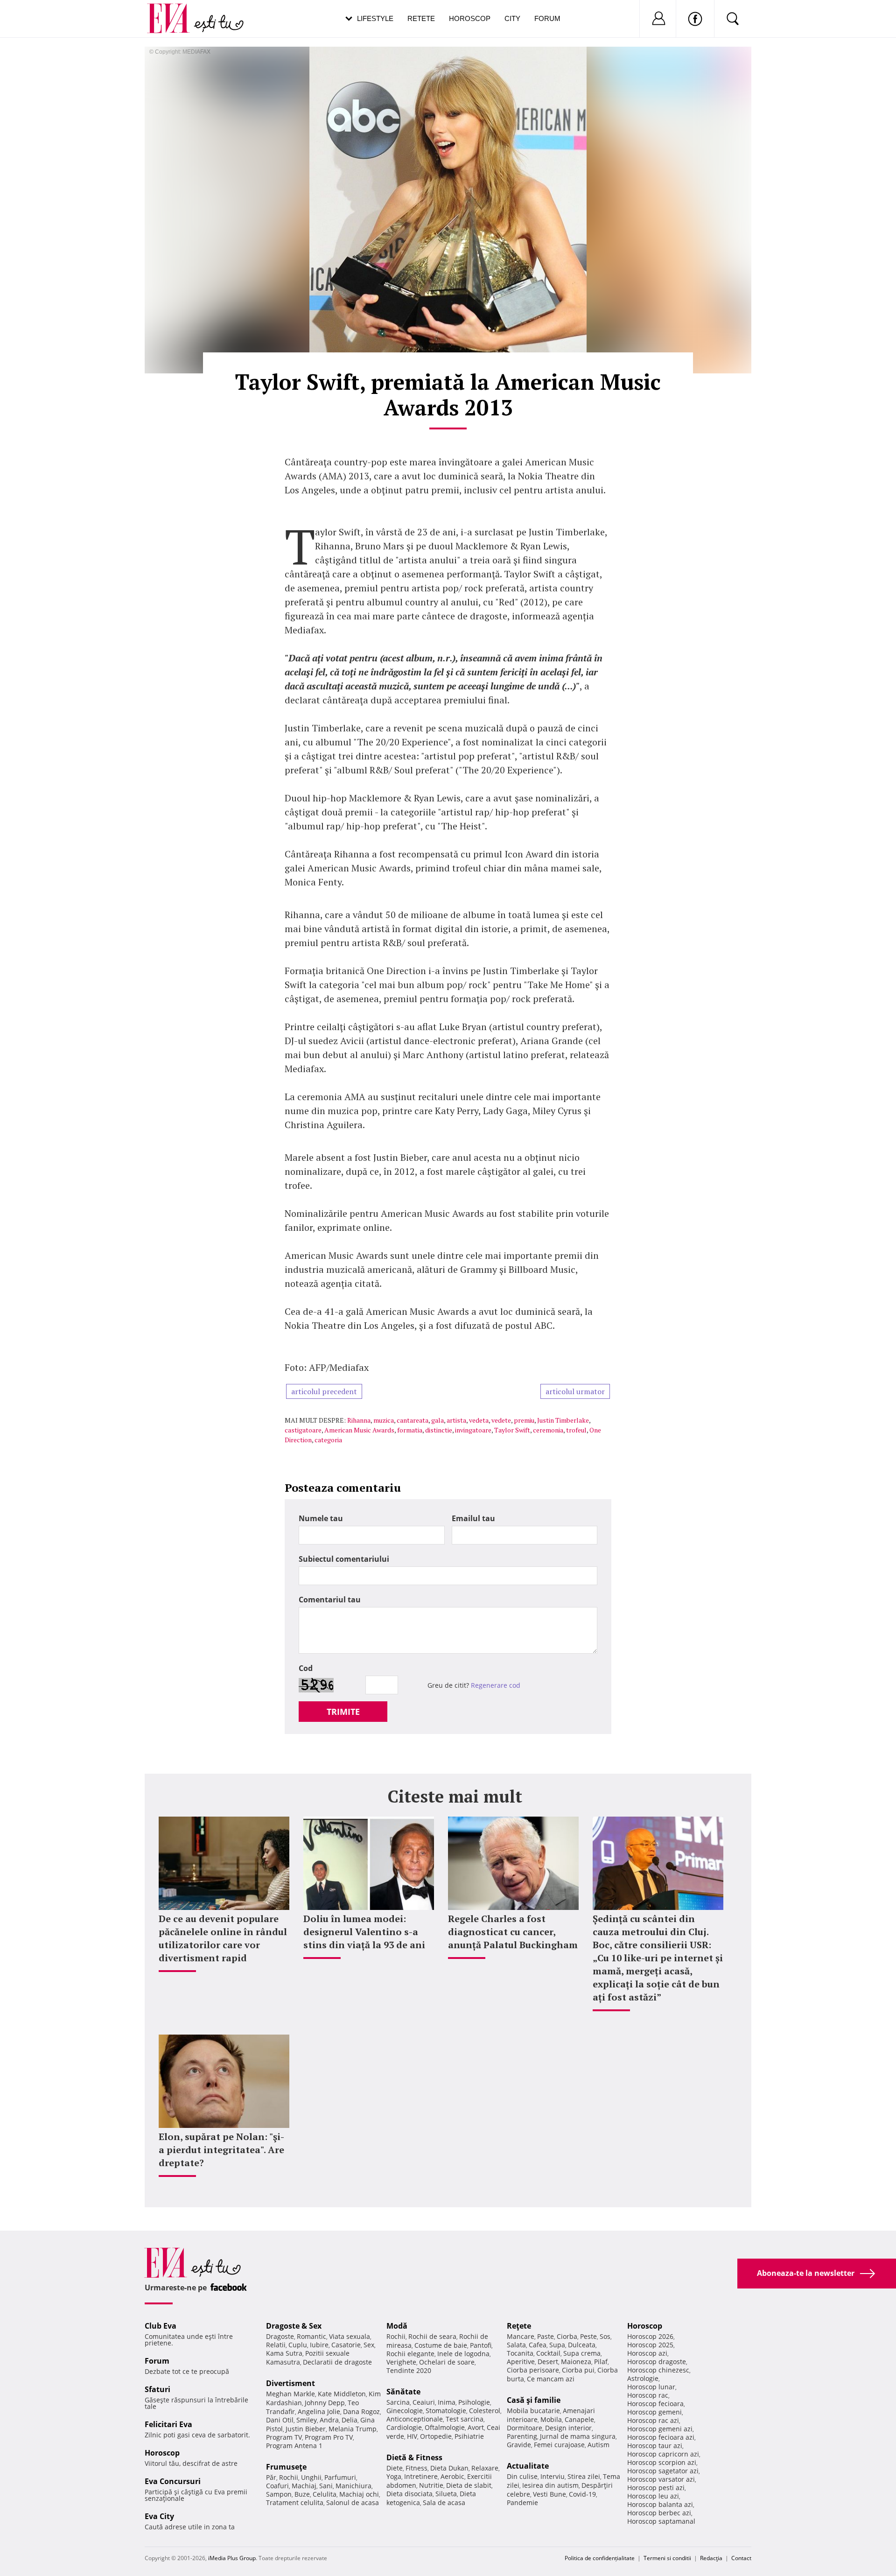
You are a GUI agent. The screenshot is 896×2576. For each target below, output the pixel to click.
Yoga (394, 2476)
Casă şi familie (534, 2400)
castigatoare (303, 1430)
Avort (476, 2427)
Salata (516, 2345)
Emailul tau (473, 1518)
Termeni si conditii (667, 2558)
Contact (741, 2558)
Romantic (311, 2336)
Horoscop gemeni (654, 2412)
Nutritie (431, 2485)
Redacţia (711, 2558)
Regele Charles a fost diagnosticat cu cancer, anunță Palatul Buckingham (513, 1932)
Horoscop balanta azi (660, 2504)
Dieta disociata (409, 2494)
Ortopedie (436, 2436)
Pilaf (601, 2362)
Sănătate (403, 2392)
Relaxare (485, 2468)
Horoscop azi (647, 2353)
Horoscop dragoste (657, 2362)
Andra (329, 2420)
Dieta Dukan (449, 2468)
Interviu (553, 2476)
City (512, 18)
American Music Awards (359, 1430)
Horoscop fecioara (655, 2404)
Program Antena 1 (294, 2446)
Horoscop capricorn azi (663, 2454)
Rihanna (359, 1420)
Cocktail (548, 2353)
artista (456, 1420)
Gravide (519, 2445)
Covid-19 (582, 2494)
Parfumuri (340, 2477)
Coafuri (277, 2486)
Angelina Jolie (319, 2411)
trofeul (576, 1430)
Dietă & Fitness (414, 2457)
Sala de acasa (444, 2502)
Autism (598, 2445)
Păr (271, 2477)
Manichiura (353, 2486)
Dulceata (582, 2345)
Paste (546, 2336)
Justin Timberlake (563, 1420)
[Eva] (174, 11)
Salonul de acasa (353, 2502)
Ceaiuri (424, 2402)
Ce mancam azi (551, 2379)
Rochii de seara (432, 2336)
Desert (548, 2362)
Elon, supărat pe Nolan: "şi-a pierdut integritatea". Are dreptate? (221, 2150)
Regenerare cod (496, 1685)
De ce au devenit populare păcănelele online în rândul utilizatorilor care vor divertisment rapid (223, 1938)
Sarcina (398, 2402)
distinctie (439, 1430)
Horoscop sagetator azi (663, 2471)
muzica (384, 1420)
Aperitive (521, 2362)
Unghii (311, 2477)
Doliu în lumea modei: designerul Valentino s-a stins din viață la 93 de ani (364, 1932)
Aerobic (452, 2476)
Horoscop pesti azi (656, 2488)
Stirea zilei (584, 2476)
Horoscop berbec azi (659, 2513)
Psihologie (474, 2402)
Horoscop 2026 (650, 2336)
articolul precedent (324, 1391)
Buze (302, 2494)
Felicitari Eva (168, 2424)
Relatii (276, 2345)
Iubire (319, 2345)
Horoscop (470, 18)
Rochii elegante (410, 2354)
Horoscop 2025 (650, 2345)
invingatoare (473, 1430)
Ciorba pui (578, 2370)
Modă (397, 2326)
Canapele (579, 2419)
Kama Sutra (284, 2353)
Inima (447, 2402)
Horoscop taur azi (655, 2446)
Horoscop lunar (651, 2387)
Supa (557, 2345)
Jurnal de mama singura (578, 2436)
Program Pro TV (329, 2437)
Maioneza (576, 2362)
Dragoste (280, 2336)
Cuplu (298, 2345)
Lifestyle (375, 18)
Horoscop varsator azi (661, 2479)
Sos (605, 2336)
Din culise (522, 2476)
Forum (547, 18)
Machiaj (304, 2486)
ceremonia (548, 1430)
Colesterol (485, 2411)
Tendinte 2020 (409, 2370)
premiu (524, 1420)
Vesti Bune (549, 2494)
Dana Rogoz (361, 2411)
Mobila (551, 2419)
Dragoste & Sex (294, 2326)
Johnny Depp (325, 2403)
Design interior (568, 2428)
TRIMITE (343, 1712)
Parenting (522, 2436)
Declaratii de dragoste (337, 2362)
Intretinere (421, 2476)
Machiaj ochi (359, 2494)
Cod (306, 1668)
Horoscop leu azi (653, 2496)
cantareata (413, 1420)
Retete (421, 18)
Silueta (446, 2494)
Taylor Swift (512, 1430)
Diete (395, 2468)
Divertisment (290, 2383)
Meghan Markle (290, 2394)
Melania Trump (353, 2429)
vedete (501, 1420)
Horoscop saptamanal (661, 2521)
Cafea (538, 2345)
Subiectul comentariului (344, 1559)
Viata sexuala (350, 2336)
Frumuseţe (286, 2467)
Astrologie (643, 2378)
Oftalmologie (445, 2427)
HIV (412, 2436)
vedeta (479, 1420)
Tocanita (520, 2353)
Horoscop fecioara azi (661, 2437)
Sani (326, 2486)
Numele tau (321, 1518)
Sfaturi (157, 2389)
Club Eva (161, 2326)
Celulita (325, 2494)
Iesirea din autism (550, 2485)
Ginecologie (405, 2411)
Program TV (284, 2437)
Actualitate (528, 2466)
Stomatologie (446, 2411)
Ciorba (567, 2336)
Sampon (279, 2494)
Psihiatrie (469, 2436)
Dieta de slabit (469, 2485)
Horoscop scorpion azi (662, 2462)
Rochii (289, 2477)
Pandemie (522, 2502)
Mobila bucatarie (533, 2411)
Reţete (519, 2326)
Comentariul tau (330, 1600)
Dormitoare (525, 2428)
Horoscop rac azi (653, 2420)
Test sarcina (465, 2419)
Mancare (521, 2336)
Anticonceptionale (415, 2419)
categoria (328, 1440)
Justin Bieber (306, 2429)
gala (437, 1420)
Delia (350, 2420)
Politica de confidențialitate (600, 2558)
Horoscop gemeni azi (660, 2429)
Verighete (401, 2362)
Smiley (307, 2420)
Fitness (416, 2468)
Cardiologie (404, 2427)
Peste (588, 2336)
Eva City (159, 2516)
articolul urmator (575, 1391)
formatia (410, 1430)
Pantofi (481, 2345)
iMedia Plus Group (232, 2558)
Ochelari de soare (447, 2362)
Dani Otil (280, 2420)
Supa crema (582, 2353)
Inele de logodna (463, 2354)
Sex (369, 2345)
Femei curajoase (559, 2445)
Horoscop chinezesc (658, 2370)
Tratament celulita (295, 2502)
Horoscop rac (648, 2395)
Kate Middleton (342, 2394)
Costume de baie (441, 2345)
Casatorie (346, 2345)
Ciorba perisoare (533, 2370)
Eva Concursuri (173, 2481)
